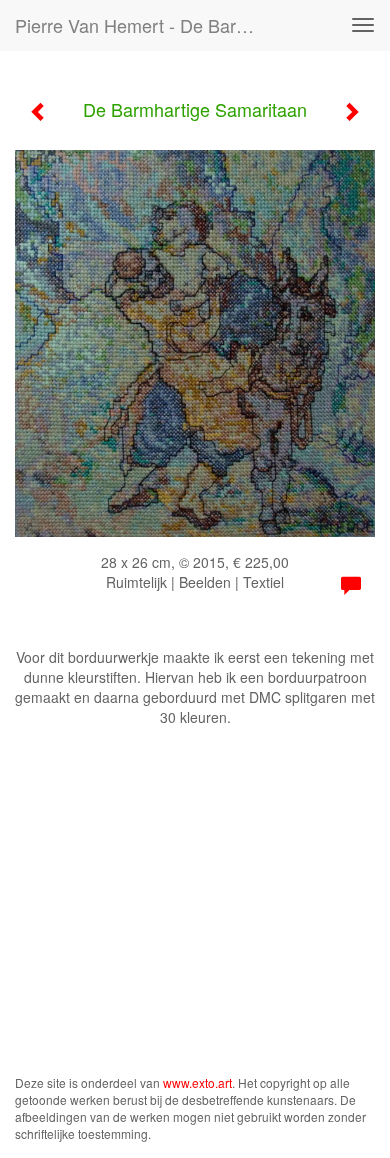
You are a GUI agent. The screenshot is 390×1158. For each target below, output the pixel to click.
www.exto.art (197, 1082)
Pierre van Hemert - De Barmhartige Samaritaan (149, 25)
